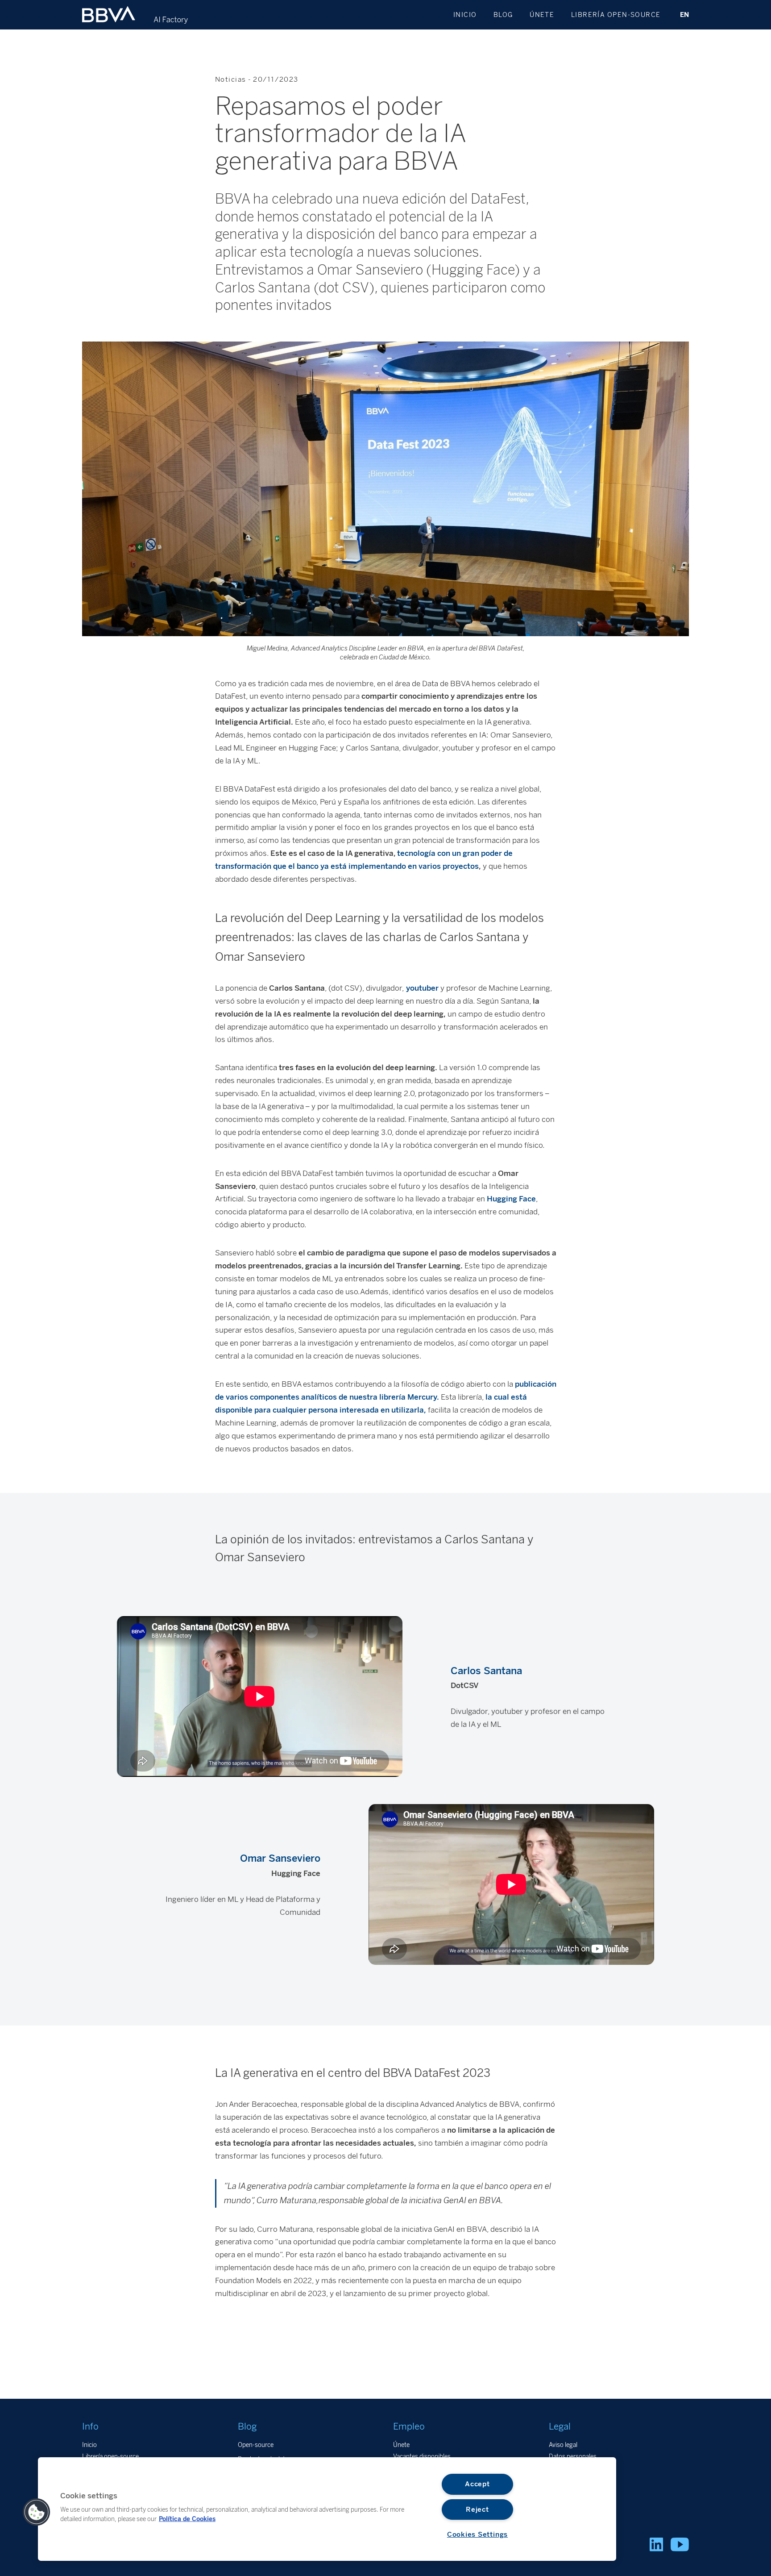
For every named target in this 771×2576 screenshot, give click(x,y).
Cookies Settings (477, 2534)
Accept (477, 2484)
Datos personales (573, 2456)
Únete (542, 15)
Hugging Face (511, 1199)
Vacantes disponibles (422, 2456)
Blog (503, 15)
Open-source (256, 2445)
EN (684, 15)
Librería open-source (616, 15)
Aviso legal (563, 2445)
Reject (477, 2509)
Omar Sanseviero (280, 1858)
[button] (37, 2512)
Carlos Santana (486, 1671)
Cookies (560, 2468)
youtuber (421, 988)
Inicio (465, 15)
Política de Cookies (187, 2518)
